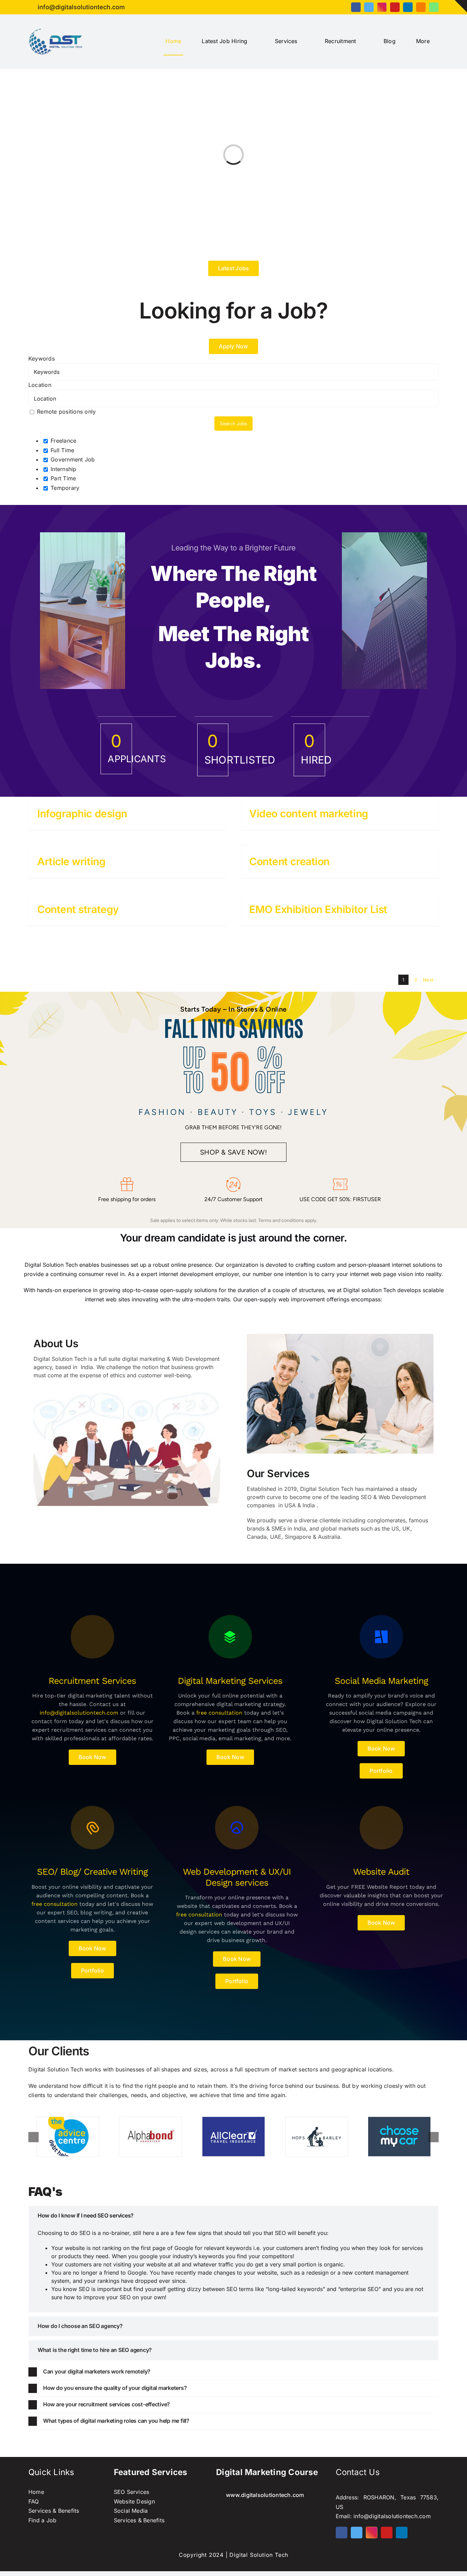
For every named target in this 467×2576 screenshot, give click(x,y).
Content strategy (78, 909)
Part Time (62, 478)
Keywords (42, 359)
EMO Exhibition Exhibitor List (318, 909)
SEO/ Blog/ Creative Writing (92, 1872)
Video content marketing (309, 814)
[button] (233, 2216)
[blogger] (421, 7)
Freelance (63, 441)
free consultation (219, 1713)
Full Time (62, 450)
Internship (63, 469)
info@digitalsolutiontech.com (79, 1713)
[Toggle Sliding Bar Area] (461, 6)
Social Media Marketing (381, 1681)
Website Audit (381, 1872)
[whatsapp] (434, 7)
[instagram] (382, 7)
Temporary (64, 488)
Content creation (289, 861)
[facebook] (356, 7)
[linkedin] (408, 7)
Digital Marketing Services (230, 1681)
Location (40, 385)
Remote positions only (66, 412)
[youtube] (395, 7)
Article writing (71, 861)
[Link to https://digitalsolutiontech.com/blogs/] (92, 1637)
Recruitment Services (92, 1681)
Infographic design (82, 814)
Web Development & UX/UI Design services (237, 1877)
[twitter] (369, 7)
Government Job (72, 459)
